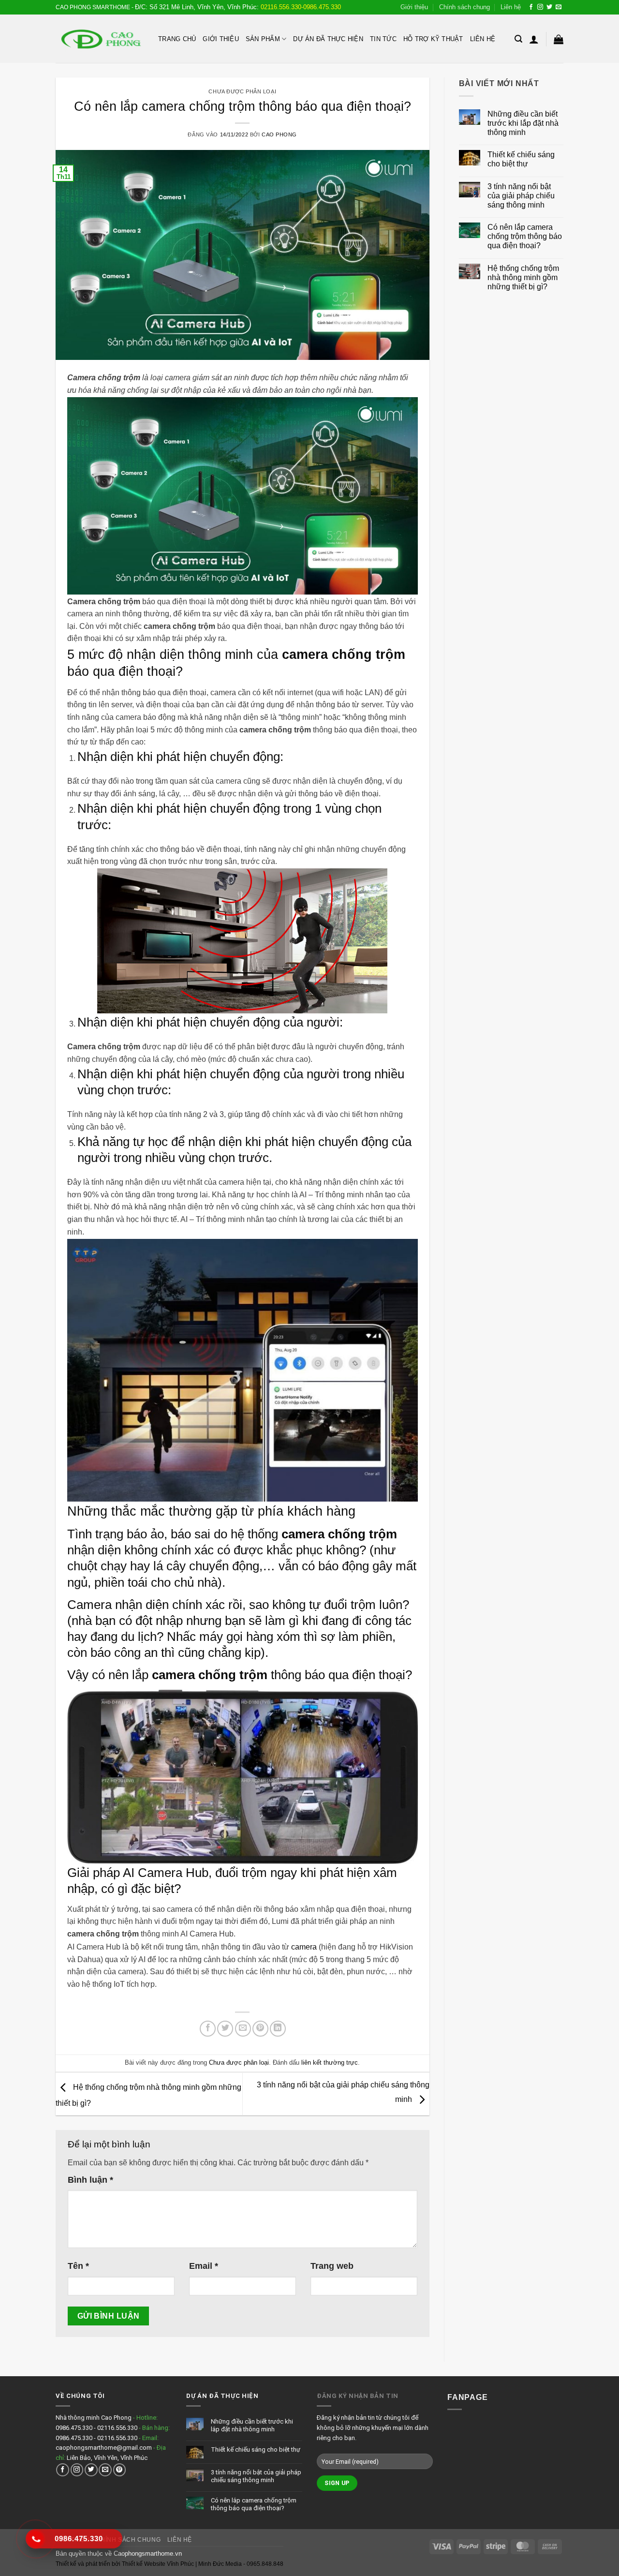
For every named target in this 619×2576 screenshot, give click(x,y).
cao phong (279, 134)
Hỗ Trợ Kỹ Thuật (433, 39)
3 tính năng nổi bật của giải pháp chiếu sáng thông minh (521, 196)
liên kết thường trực (330, 2062)
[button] (518, 39)
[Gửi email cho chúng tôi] (559, 7)
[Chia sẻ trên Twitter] (225, 2029)
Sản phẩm (263, 39)
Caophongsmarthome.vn (148, 2554)
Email (204, 2266)
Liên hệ (511, 7)
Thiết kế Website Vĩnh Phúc (157, 2564)
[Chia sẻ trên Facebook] (208, 2029)
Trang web (332, 2266)
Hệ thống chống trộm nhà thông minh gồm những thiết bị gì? (523, 277)
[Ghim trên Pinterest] (260, 2029)
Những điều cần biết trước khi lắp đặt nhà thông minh (523, 123)
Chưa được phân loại (242, 91)
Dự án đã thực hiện (328, 39)
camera (304, 1947)
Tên (78, 2266)
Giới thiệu (414, 7)
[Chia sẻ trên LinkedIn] (278, 2029)
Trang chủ (177, 39)
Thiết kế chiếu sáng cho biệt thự (521, 159)
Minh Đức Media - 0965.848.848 (241, 2564)
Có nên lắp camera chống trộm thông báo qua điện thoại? (525, 236)
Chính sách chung (464, 7)
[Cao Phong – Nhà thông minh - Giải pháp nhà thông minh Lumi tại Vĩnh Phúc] (100, 39)
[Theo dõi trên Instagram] (540, 7)
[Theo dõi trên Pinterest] (120, 2470)
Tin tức (383, 39)
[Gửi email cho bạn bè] (243, 2029)
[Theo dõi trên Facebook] (531, 7)
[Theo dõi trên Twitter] (549, 7)
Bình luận (90, 2180)
